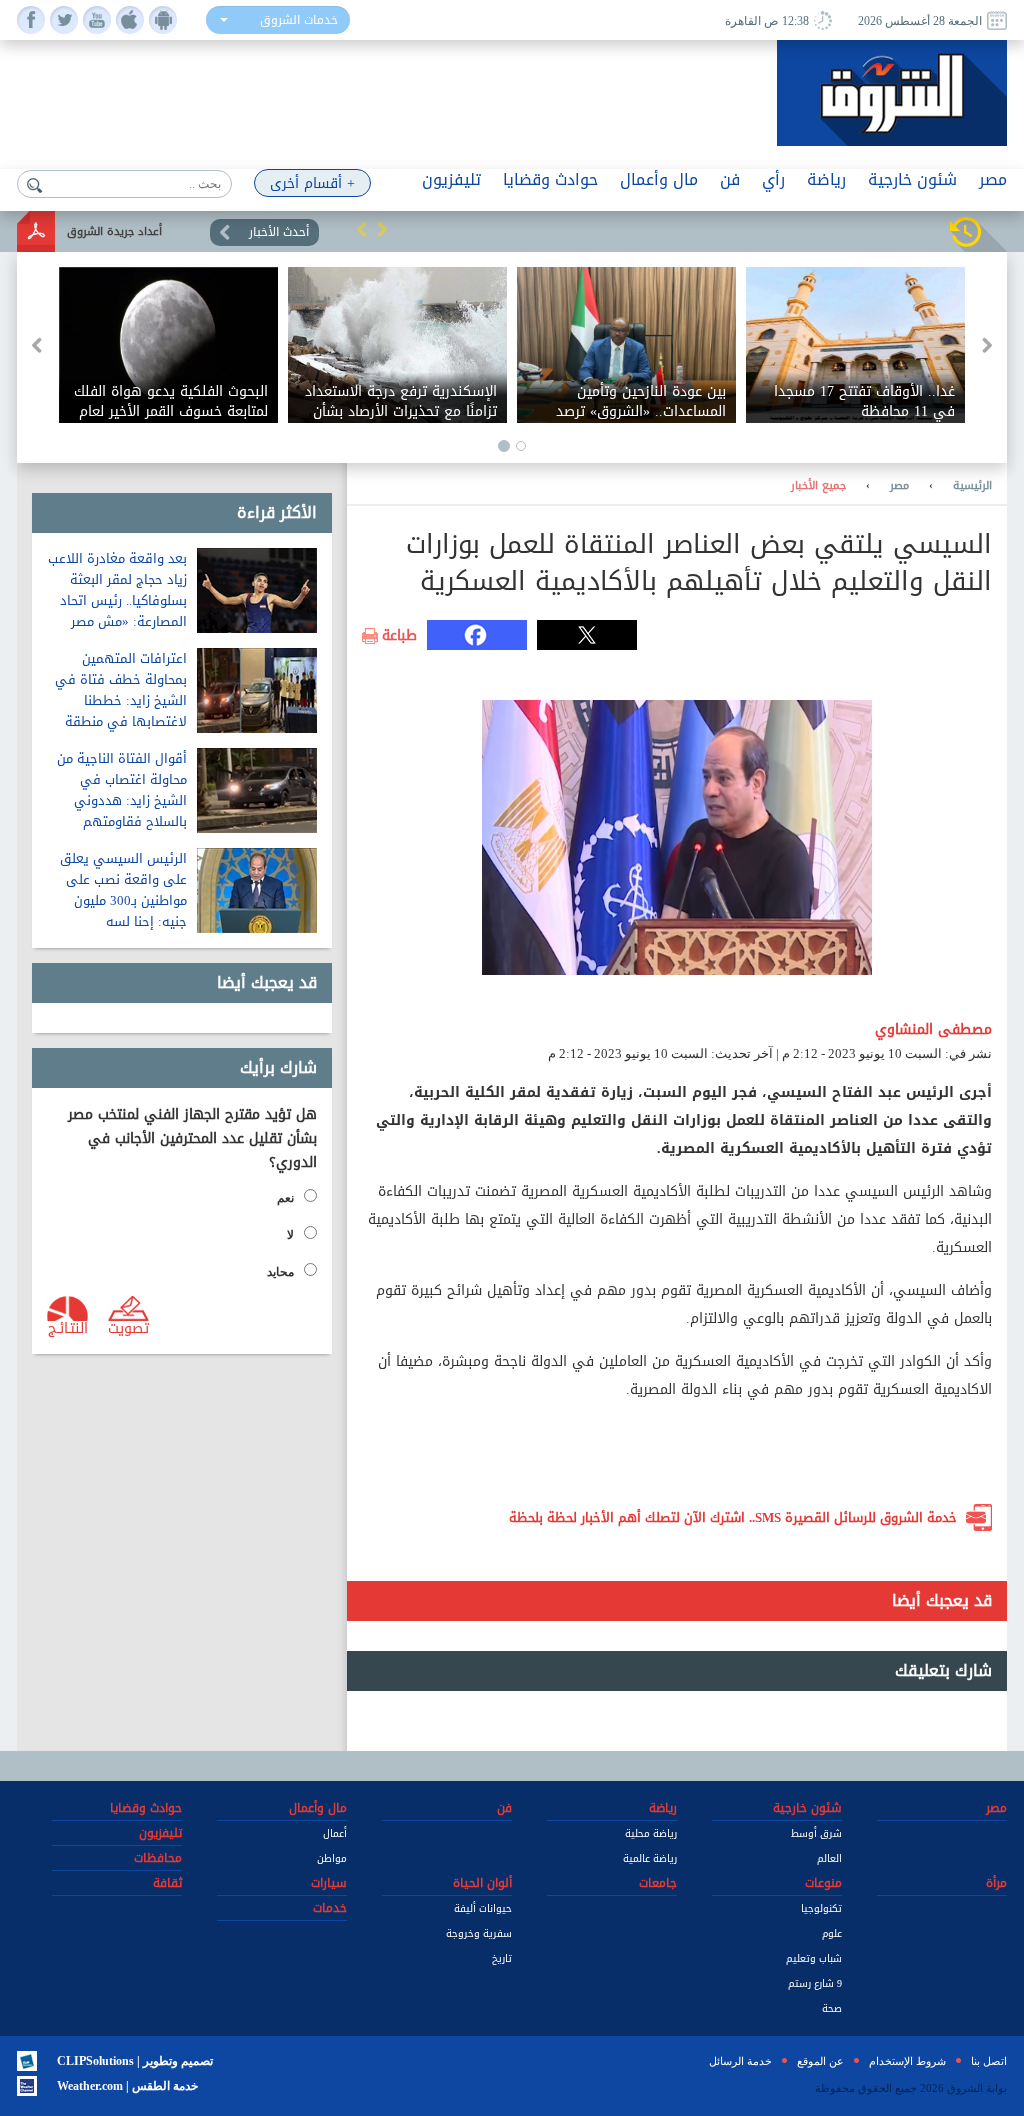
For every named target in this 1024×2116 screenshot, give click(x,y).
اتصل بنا (989, 2061)
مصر (899, 486)
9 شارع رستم (815, 1983)
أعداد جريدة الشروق (114, 231)
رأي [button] (773, 179)
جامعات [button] (658, 1883)
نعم (285, 1198)
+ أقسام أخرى (312, 183)
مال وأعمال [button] (659, 179)
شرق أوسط (816, 1833)
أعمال (335, 1833)
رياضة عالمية (650, 1858)
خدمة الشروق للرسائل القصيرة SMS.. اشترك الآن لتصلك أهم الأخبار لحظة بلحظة (733, 1517)
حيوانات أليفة (483, 1908)
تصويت (128, 1327)
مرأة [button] (996, 1883)
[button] (362, 229)
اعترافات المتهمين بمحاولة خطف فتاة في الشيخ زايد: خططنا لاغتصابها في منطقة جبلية (121, 700)
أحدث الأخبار (279, 232)
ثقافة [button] (167, 1883)
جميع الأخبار (818, 486)
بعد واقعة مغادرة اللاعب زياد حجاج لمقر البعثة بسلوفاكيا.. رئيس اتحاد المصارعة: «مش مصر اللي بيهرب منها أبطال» (117, 600)
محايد (280, 1272)
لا (290, 1235)
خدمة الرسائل (740, 2061)
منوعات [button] (823, 1883)
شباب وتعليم (814, 1958)
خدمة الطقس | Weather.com (127, 2086)
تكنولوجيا (821, 1908)
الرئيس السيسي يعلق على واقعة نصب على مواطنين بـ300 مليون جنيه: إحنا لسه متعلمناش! (123, 900)
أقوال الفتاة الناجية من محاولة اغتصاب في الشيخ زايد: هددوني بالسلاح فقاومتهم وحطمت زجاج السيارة (122, 800)
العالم (829, 1858)
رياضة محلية (651, 1833)
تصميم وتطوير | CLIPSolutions (135, 2061)
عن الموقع (820, 2061)
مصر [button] (993, 179)
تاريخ (502, 1958)
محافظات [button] (158, 1858)
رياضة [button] (826, 179)
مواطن (332, 1858)
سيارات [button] (329, 1883)
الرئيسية (972, 486)
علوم (832, 1933)
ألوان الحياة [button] (482, 1883)
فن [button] (730, 179)
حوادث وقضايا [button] (550, 179)
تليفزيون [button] (451, 179)
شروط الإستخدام (907, 2061)
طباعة (399, 636)
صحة (832, 2008)
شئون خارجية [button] (912, 179)
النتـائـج (68, 1327)
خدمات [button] (330, 1908)
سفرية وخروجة (479, 1933)
